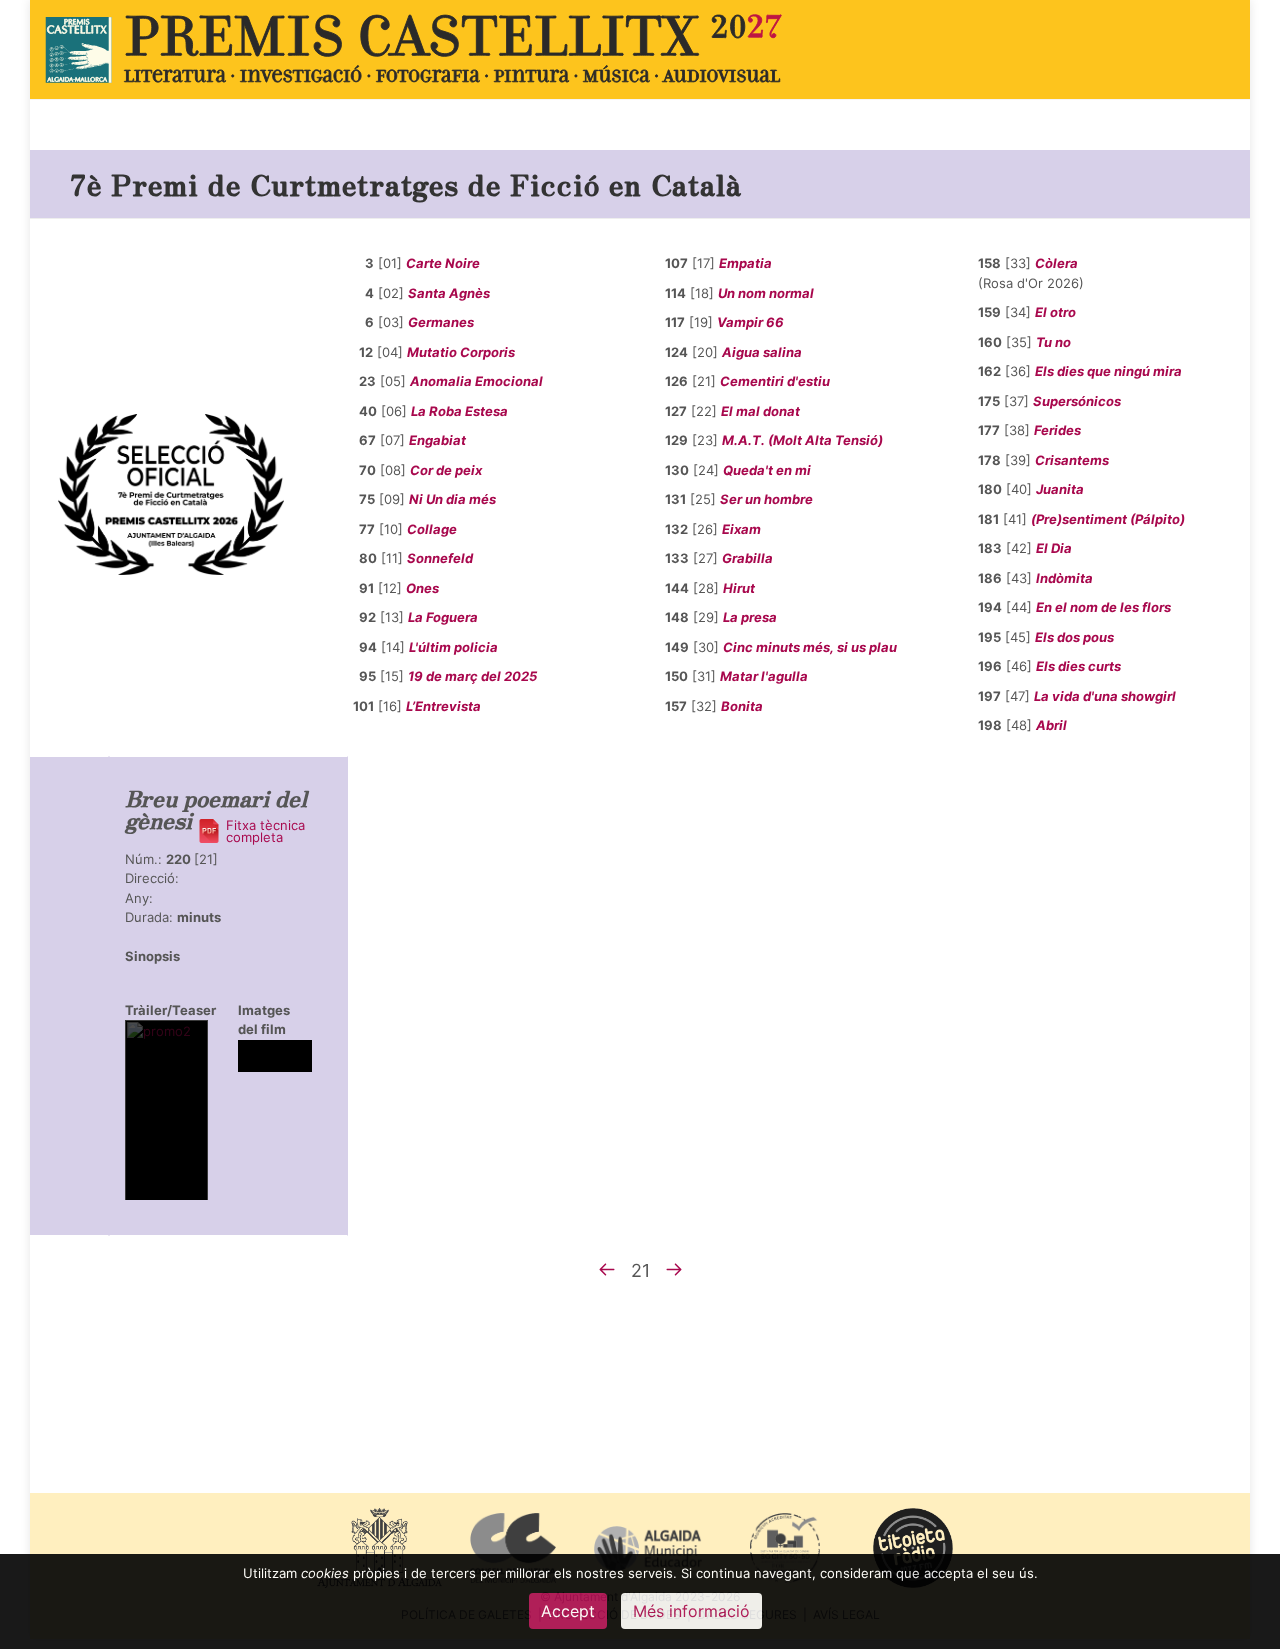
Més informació (691, 1611)
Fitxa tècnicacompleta (265, 831)
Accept (568, 1611)
